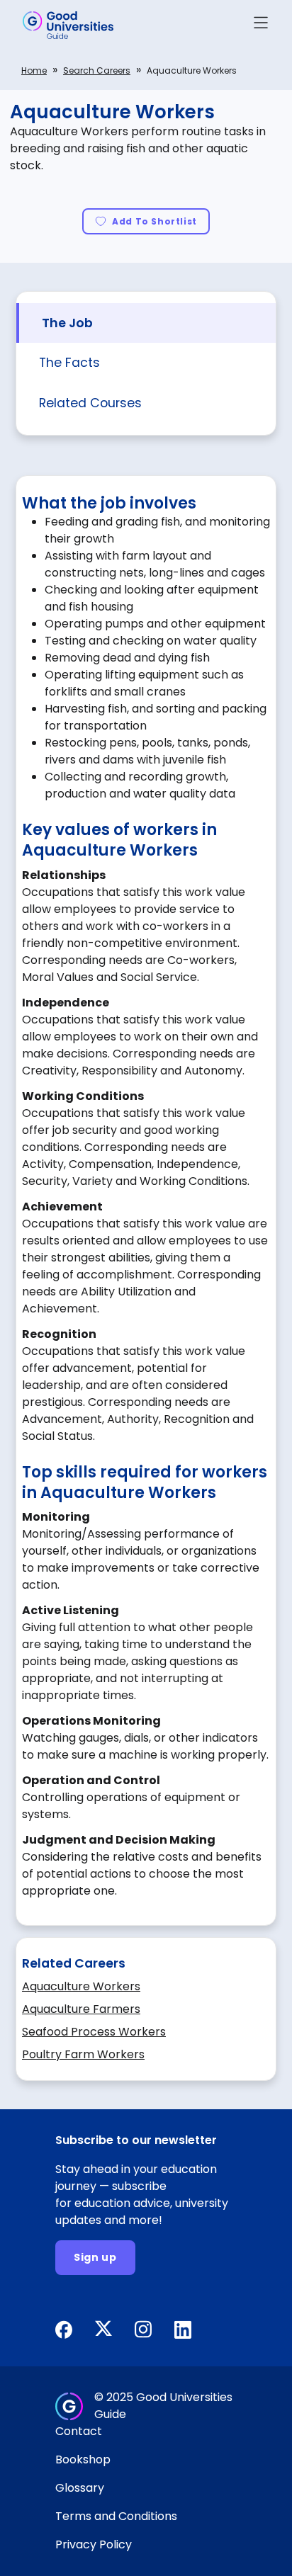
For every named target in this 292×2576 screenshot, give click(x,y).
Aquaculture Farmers (81, 2009)
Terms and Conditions (116, 2516)
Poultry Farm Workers (83, 2054)
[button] (261, 25)
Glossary (80, 2488)
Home (34, 70)
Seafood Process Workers (94, 2032)
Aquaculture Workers (81, 1986)
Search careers (97, 70)
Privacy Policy (94, 2544)
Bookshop (83, 2459)
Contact (79, 2431)
